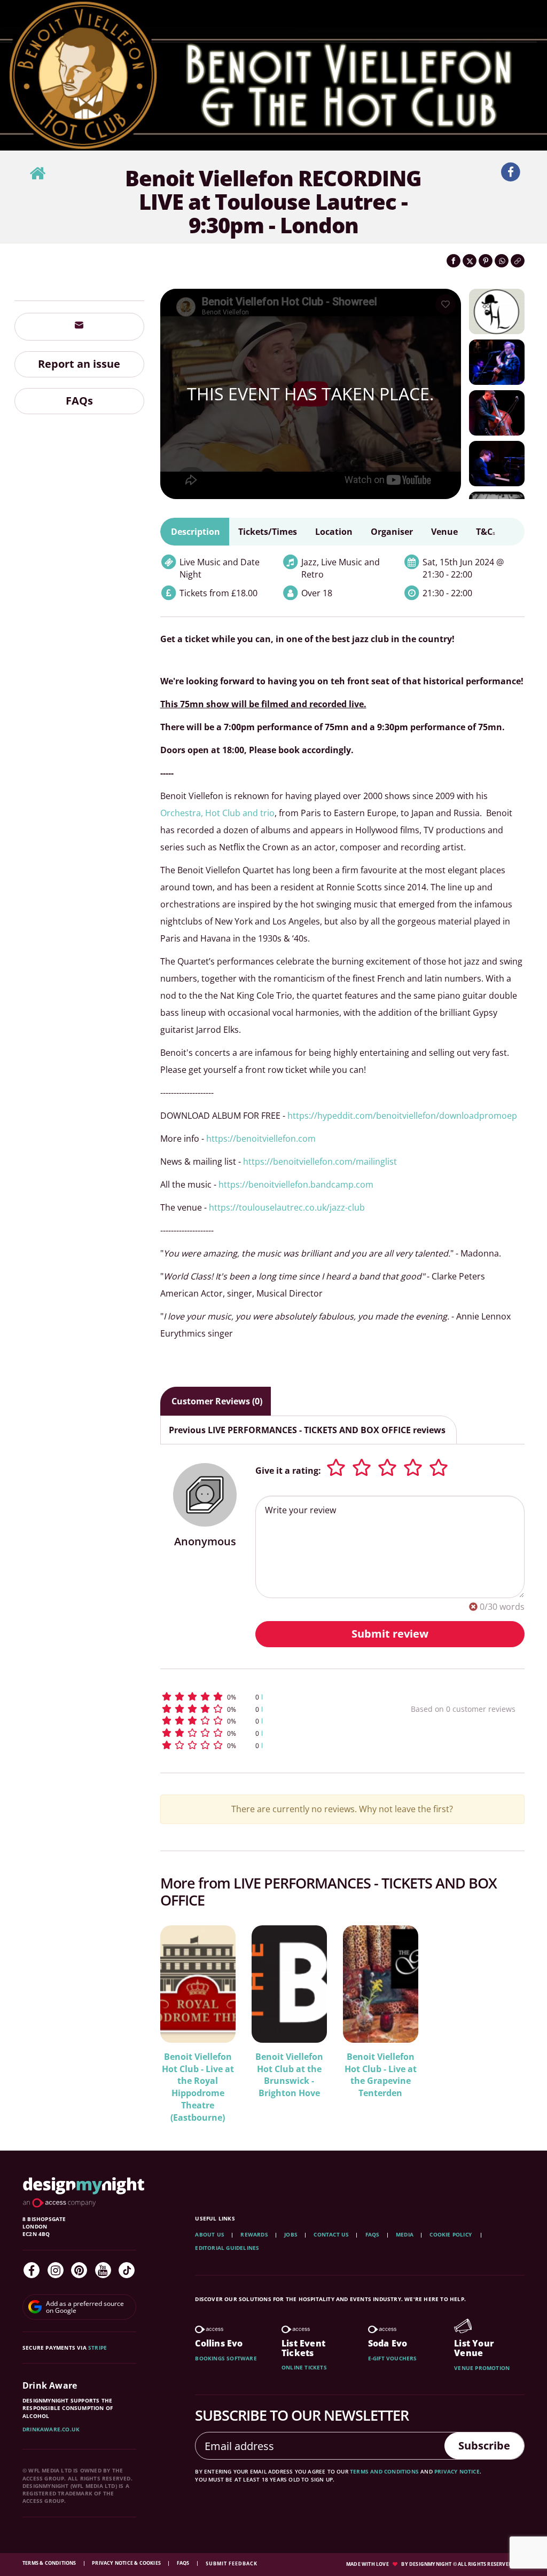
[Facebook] (32, 2270)
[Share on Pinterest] (486, 261)
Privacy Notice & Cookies (127, 2563)
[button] (263, 1697)
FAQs (79, 401)
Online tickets (304, 2367)
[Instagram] (56, 2270)
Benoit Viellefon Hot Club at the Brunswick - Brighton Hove (289, 2075)
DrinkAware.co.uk (51, 2429)
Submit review (390, 1634)
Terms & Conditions (50, 2563)
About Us (210, 2234)
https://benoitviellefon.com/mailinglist (320, 1161)
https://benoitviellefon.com (261, 1139)
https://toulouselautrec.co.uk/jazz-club (287, 1207)
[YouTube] (103, 2270)
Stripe (97, 2348)
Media (405, 2234)
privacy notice (457, 2471)
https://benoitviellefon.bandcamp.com (296, 1184)
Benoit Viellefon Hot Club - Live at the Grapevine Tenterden (381, 2075)
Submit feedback (232, 2563)
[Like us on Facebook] (511, 172)
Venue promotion (482, 2368)
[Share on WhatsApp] (502, 261)
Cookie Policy (451, 2234)
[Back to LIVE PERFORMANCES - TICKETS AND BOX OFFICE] (37, 174)
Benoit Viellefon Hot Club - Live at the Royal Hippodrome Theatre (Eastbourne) (198, 2087)
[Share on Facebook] (454, 261)
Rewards (254, 2234)
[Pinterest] (79, 2270)
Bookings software (226, 2358)
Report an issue (79, 364)
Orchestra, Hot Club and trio (217, 813)
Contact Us (331, 2234)
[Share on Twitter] (470, 261)
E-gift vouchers (393, 2358)
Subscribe (484, 2445)
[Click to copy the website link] (518, 261)
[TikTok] (127, 2270)
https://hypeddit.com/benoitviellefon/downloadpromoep (402, 1116)
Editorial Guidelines (227, 2248)
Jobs (291, 2234)
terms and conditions (384, 2471)
